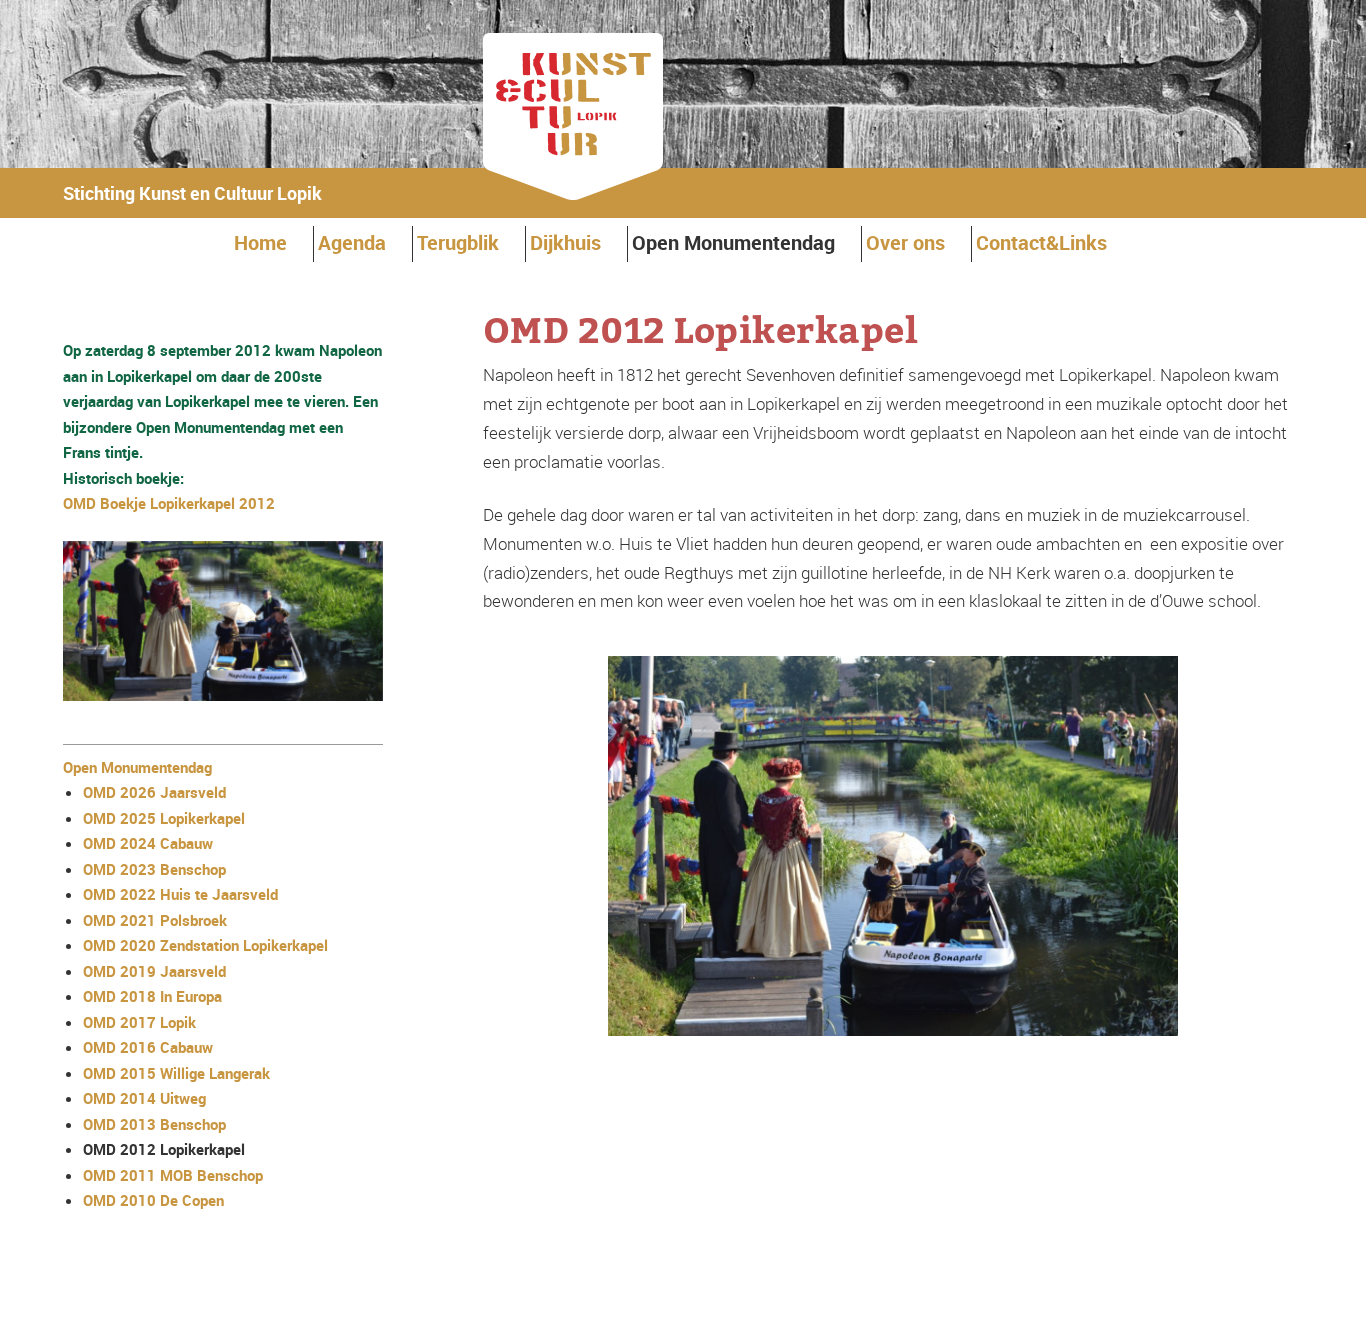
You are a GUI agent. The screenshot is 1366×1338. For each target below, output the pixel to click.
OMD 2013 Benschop (154, 1124)
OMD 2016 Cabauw (148, 1047)
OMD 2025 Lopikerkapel (164, 818)
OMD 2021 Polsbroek (155, 920)
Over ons (905, 242)
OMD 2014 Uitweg (144, 1098)
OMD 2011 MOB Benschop (173, 1175)
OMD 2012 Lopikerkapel (164, 1149)
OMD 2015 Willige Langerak (176, 1073)
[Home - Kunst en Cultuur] (573, 193)
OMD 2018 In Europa (152, 996)
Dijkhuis (565, 242)
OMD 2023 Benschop (154, 869)
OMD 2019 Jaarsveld (154, 971)
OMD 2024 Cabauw (148, 843)
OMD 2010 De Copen (153, 1200)
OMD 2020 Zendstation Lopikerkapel (205, 945)
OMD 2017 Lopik (139, 1022)
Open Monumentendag (733, 242)
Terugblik (458, 242)
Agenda (352, 242)
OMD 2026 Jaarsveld (154, 792)
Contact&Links (1041, 242)
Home (260, 242)
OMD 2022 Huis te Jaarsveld (180, 894)
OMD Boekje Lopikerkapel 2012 (169, 503)
